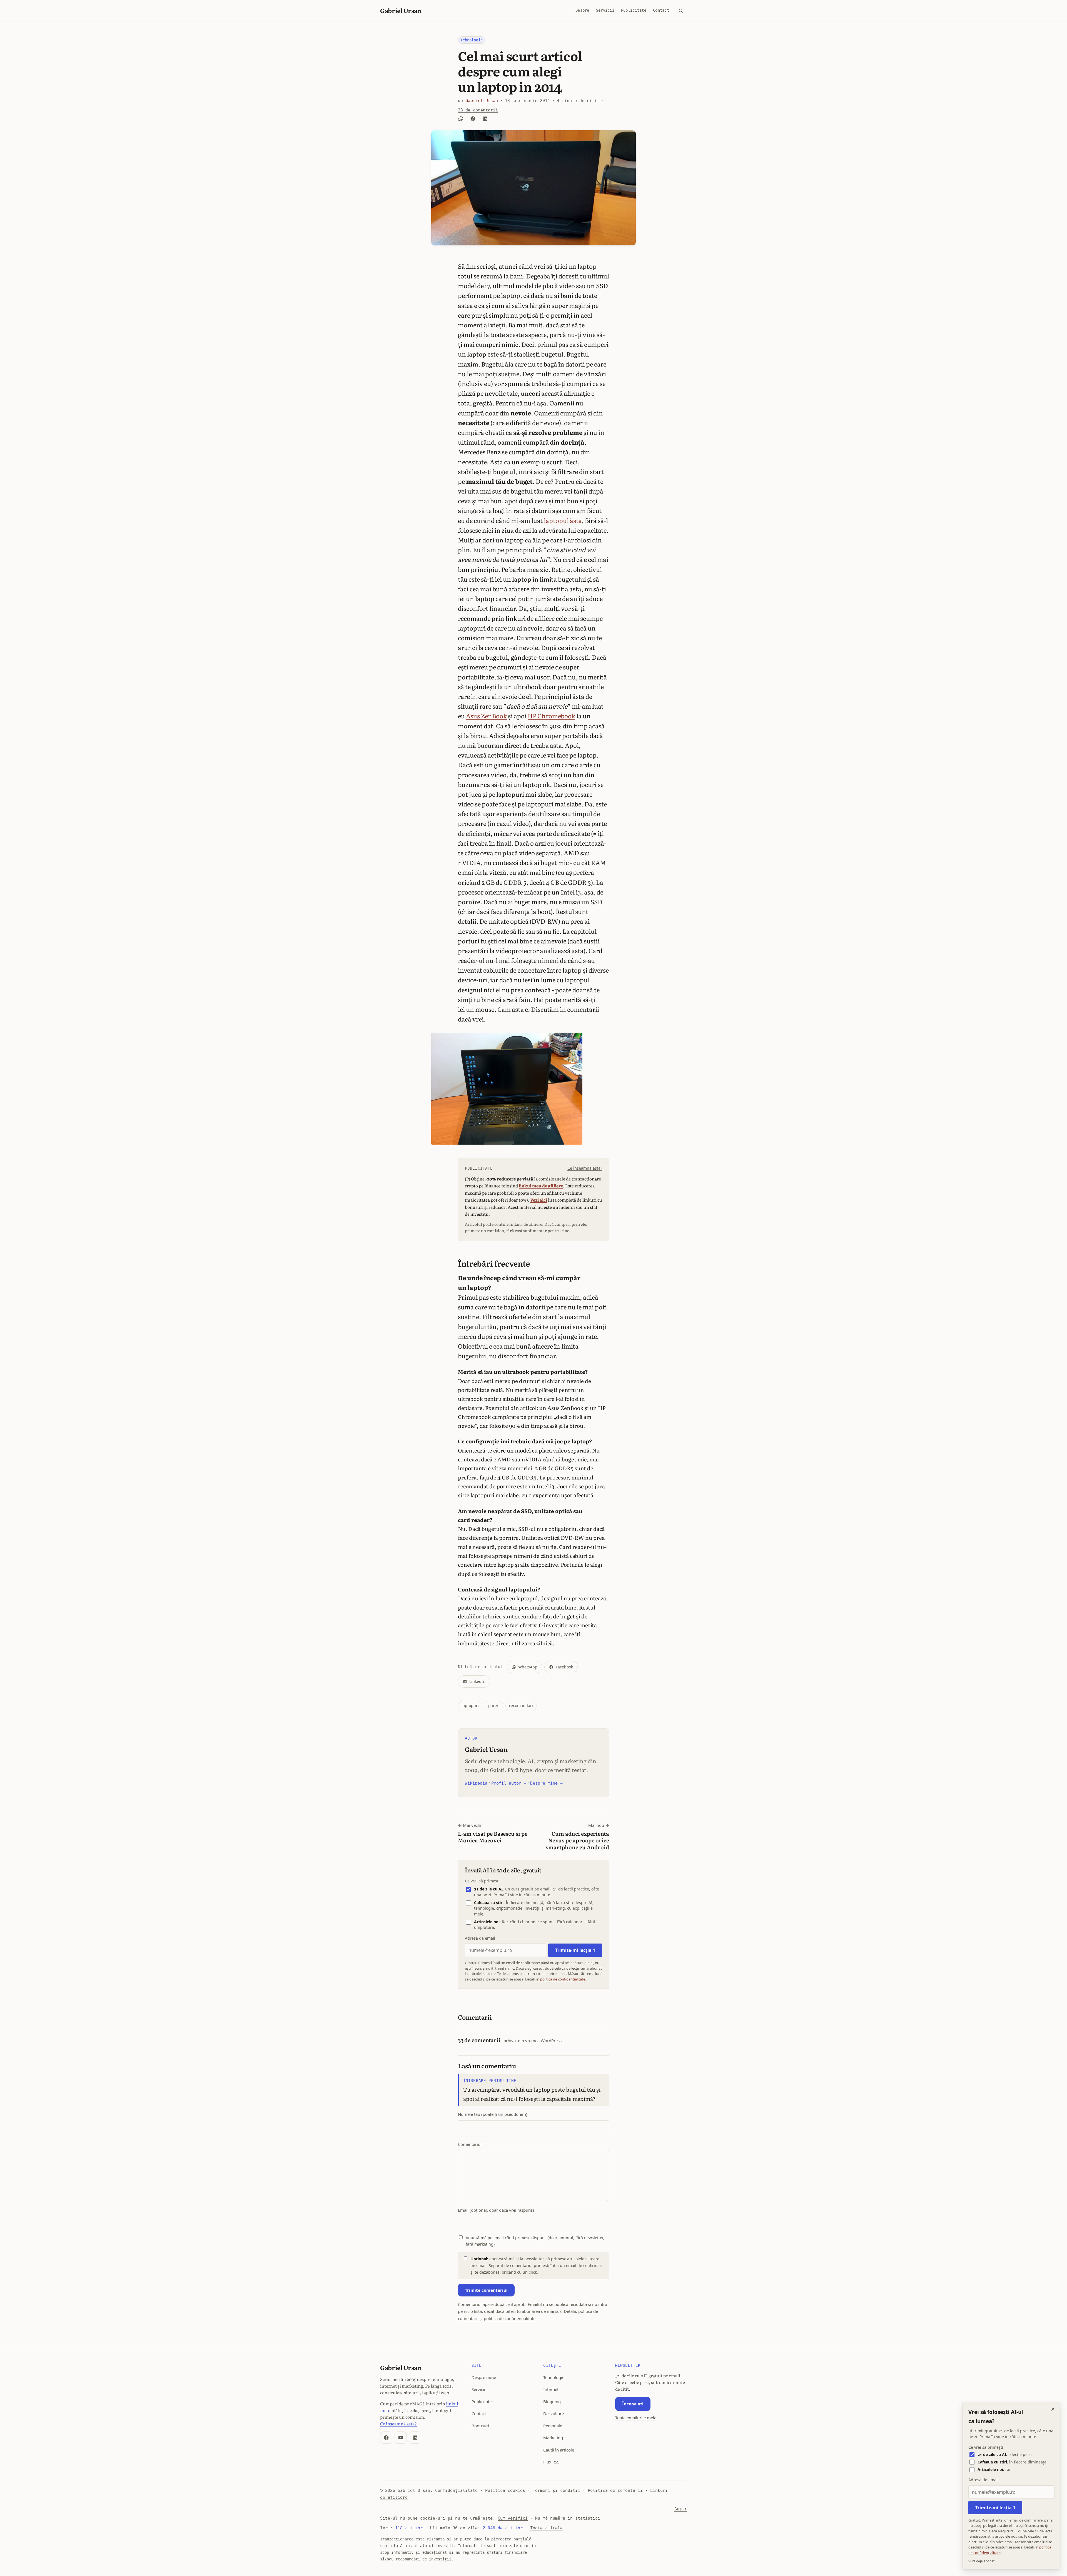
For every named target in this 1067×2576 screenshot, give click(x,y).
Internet (551, 2389)
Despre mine (484, 2377)
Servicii (605, 10)
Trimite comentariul (486, 2290)
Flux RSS (551, 2462)
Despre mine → (546, 1783)
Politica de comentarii (615, 2490)
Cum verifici (513, 2518)
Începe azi (633, 2404)
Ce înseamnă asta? (585, 1168)
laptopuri (470, 1706)
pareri (494, 1706)
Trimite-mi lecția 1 (575, 1950)
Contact (661, 10)
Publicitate (634, 10)
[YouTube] (401, 2438)
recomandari (521, 1706)
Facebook (564, 1667)
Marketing (553, 2438)
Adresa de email (480, 1938)
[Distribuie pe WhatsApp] (461, 119)
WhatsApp (528, 1667)
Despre (582, 10)
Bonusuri (480, 2426)
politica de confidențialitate (563, 1979)
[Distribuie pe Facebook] (473, 119)
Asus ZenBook (486, 716)
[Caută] (681, 11)
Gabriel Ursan (401, 10)
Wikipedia (476, 1783)
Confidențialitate (456, 2490)
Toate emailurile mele (636, 2418)
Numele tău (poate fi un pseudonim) (493, 2114)
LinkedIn (477, 1681)
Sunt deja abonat (981, 2561)
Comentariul (470, 2144)
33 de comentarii (478, 110)
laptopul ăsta (563, 520)
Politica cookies (505, 2490)
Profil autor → (509, 1783)
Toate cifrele (546, 2528)
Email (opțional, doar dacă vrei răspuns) (496, 2210)
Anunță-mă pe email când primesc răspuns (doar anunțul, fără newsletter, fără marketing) (535, 2241)
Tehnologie (472, 40)
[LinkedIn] (415, 2438)
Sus (681, 2509)
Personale (553, 2426)
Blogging (552, 2401)
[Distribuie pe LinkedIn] (485, 119)
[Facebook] (386, 2438)
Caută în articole (559, 2450)
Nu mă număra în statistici (568, 2518)
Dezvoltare (554, 2413)
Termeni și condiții (556, 2490)
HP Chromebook (551, 716)
